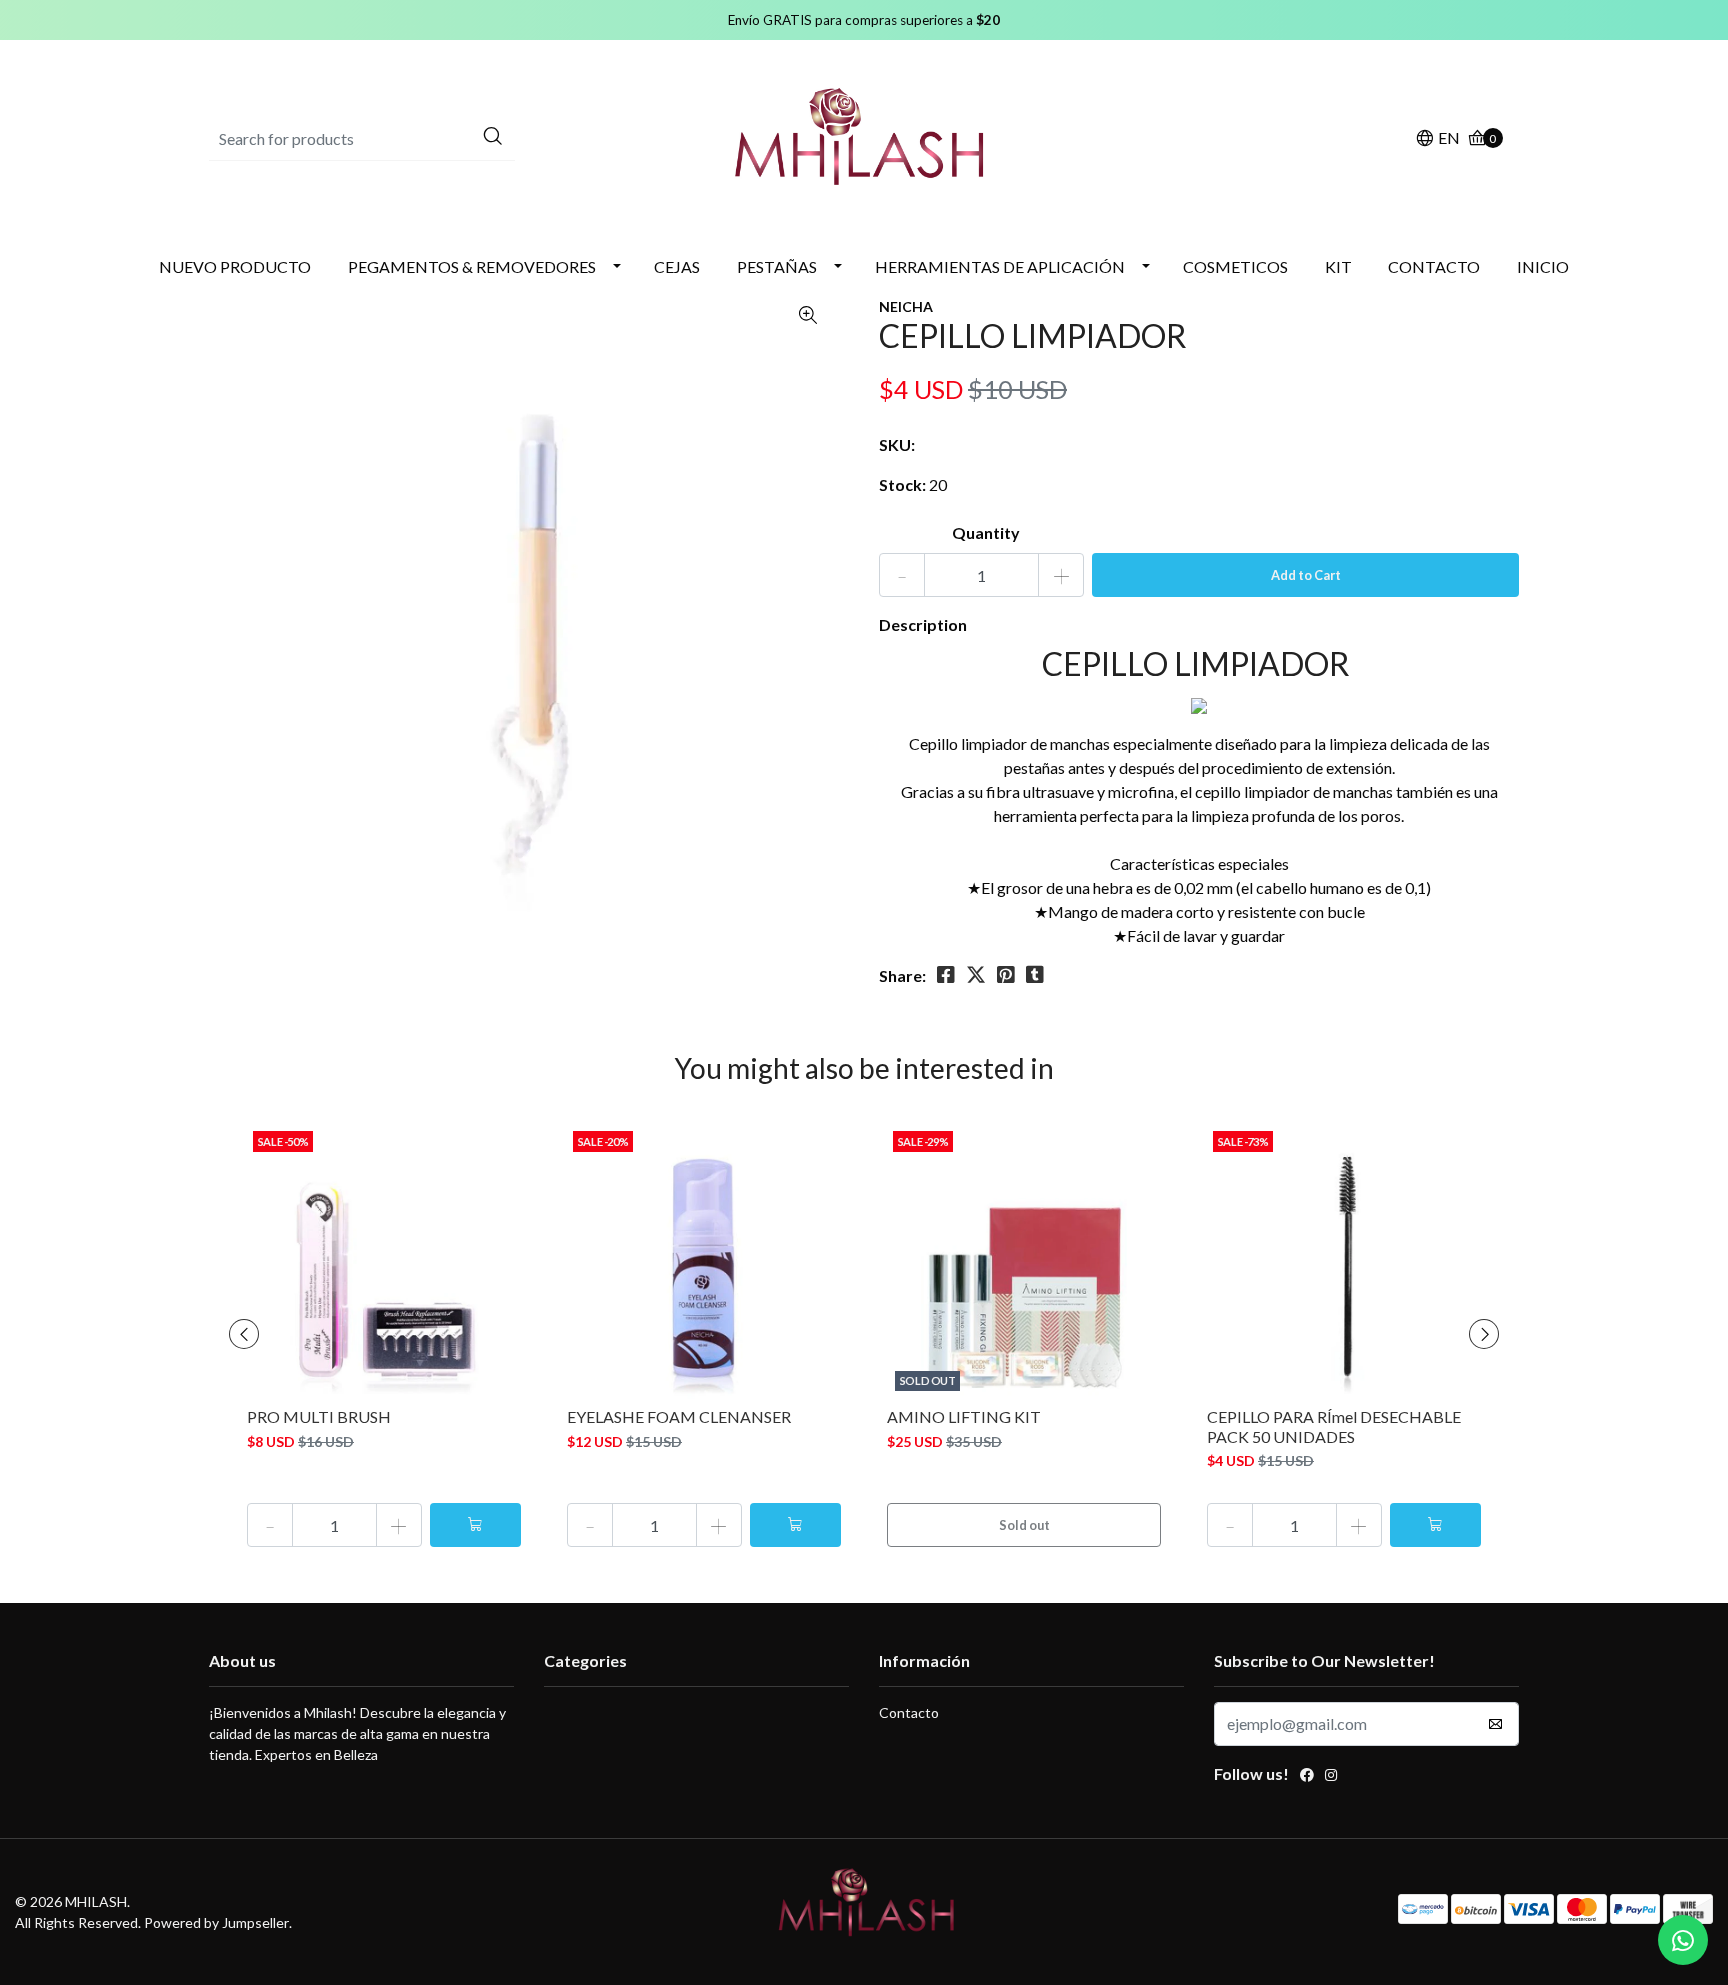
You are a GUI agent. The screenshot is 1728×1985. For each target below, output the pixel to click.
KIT (1338, 266)
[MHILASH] (864, 136)
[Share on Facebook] (946, 975)
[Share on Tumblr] (1035, 975)
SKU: (897, 444)
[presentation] (244, 1334)
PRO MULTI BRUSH (319, 1416)
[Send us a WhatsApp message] (1683, 1940)
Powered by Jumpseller (216, 1922)
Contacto (909, 1712)
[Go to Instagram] (1331, 1777)
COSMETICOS (1235, 266)
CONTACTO (1434, 266)
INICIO (1543, 266)
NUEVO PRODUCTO (235, 266)
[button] (1437, 139)
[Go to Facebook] (1307, 1777)
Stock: (902, 484)
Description (923, 624)
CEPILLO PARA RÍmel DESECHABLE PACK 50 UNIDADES (1334, 1426)
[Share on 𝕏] (976, 975)
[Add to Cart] (475, 1525)
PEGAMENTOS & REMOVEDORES (472, 266)
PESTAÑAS (777, 266)
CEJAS (677, 266)
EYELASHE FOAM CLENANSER (679, 1416)
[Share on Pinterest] (1006, 975)
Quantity (986, 532)
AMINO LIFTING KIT (964, 1416)
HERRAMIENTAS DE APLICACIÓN (1000, 266)
